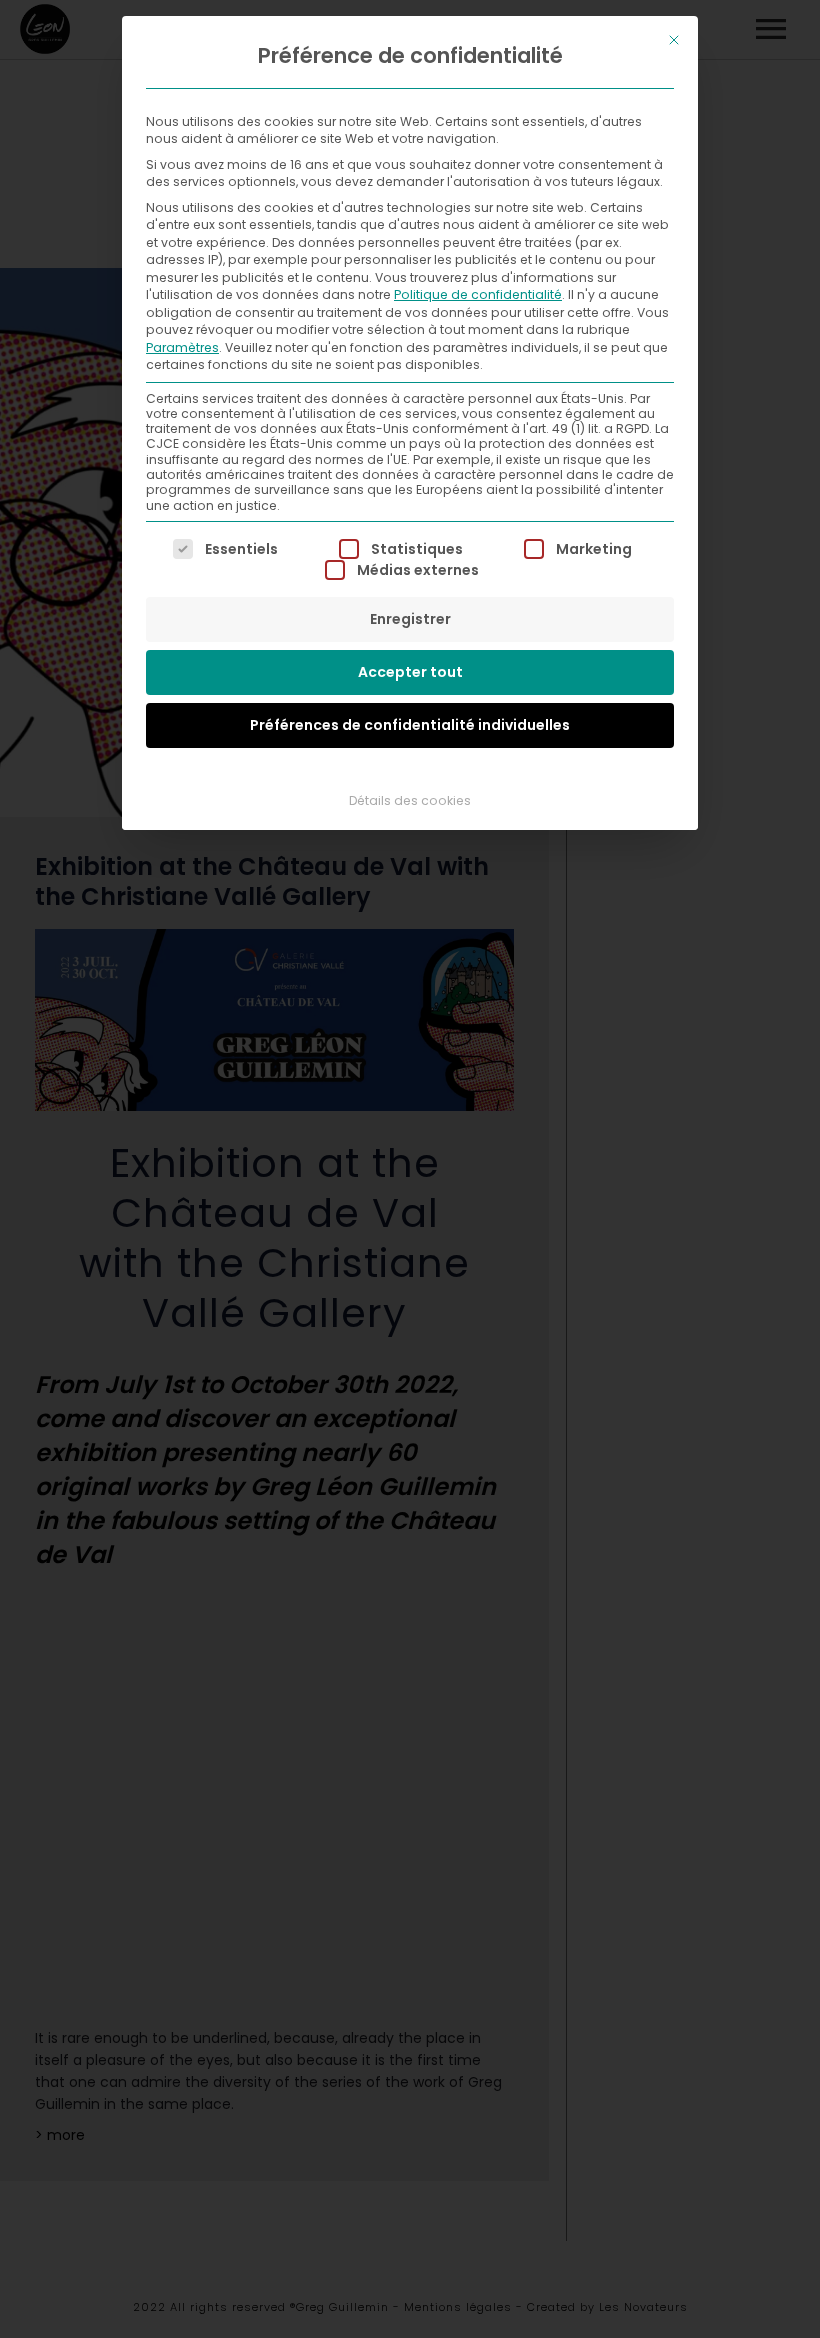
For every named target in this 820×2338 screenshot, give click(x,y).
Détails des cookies (410, 800)
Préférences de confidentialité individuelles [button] (410, 725)
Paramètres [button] (182, 347)
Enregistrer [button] (410, 619)
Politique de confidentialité (478, 294)
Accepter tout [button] (410, 672)
